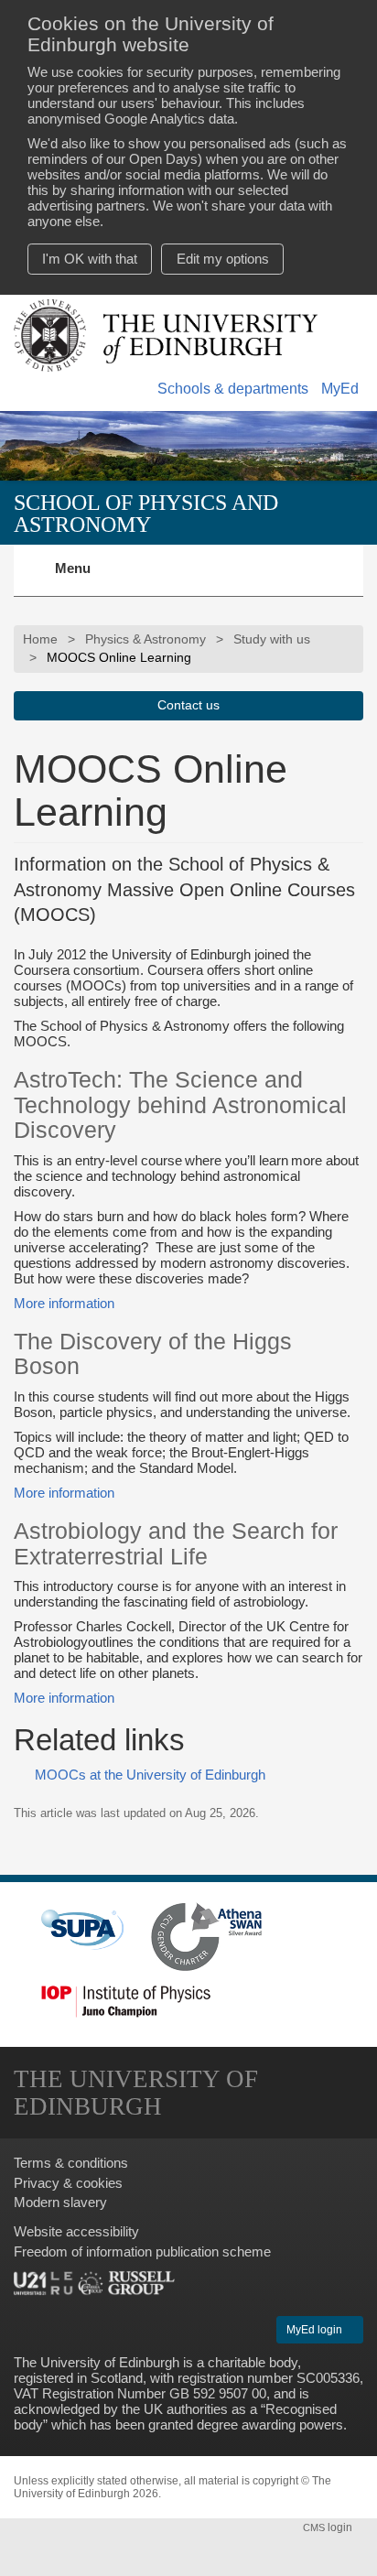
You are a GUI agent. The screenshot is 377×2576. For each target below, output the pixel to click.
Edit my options (223, 259)
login (329, 2527)
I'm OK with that (90, 259)
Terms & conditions (71, 2163)
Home (40, 639)
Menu (84, 579)
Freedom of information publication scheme (142, 2251)
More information (64, 1303)
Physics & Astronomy (145, 639)
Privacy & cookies (68, 2183)
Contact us (188, 705)
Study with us (272, 639)
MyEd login (316, 2330)
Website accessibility (76, 2231)
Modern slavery (60, 2202)
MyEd (340, 389)
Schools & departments (233, 389)
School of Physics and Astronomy (146, 513)
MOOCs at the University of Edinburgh (150, 1775)
